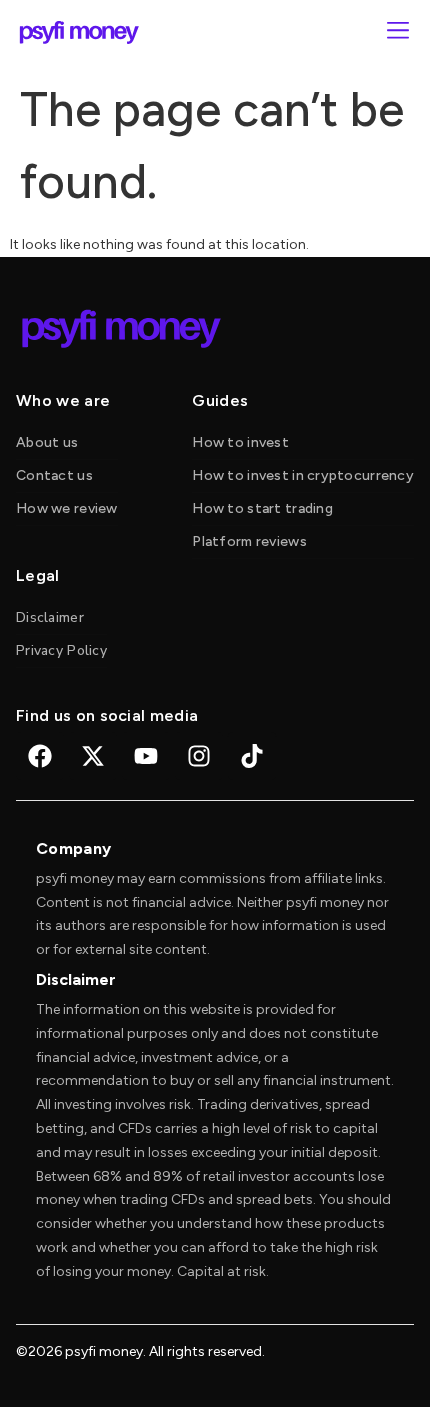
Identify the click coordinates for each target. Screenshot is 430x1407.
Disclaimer (50, 617)
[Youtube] (146, 756)
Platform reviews (249, 541)
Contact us (54, 475)
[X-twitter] (93, 756)
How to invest (240, 442)
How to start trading (262, 508)
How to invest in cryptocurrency (303, 475)
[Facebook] (40, 756)
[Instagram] (199, 756)
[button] (397, 32)
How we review (67, 508)
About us (47, 442)
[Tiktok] (252, 756)
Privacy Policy (61, 650)
